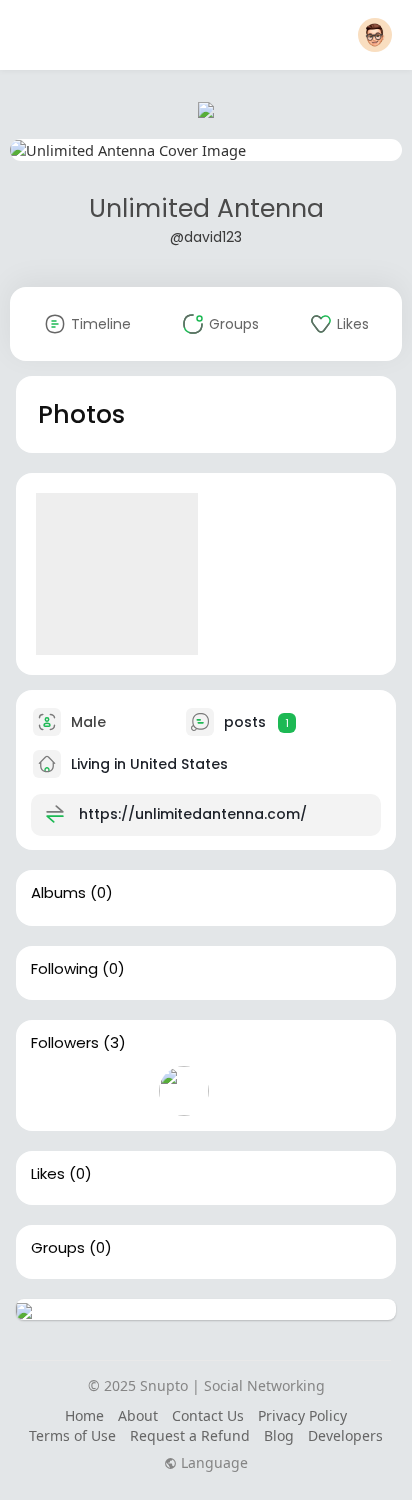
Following (64, 969)
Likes (48, 1174)
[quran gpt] (56, 1091)
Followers (65, 1043)
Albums (58, 893)
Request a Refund (190, 1435)
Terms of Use (72, 1435)
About (138, 1415)
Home (84, 1415)
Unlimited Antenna (206, 208)
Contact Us (208, 1415)
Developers (345, 1435)
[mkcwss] (184, 1091)
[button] (375, 35)
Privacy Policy (302, 1415)
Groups (58, 1248)
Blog (279, 1435)
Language (212, 1463)
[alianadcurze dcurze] (120, 1091)
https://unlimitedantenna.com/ (193, 814)
